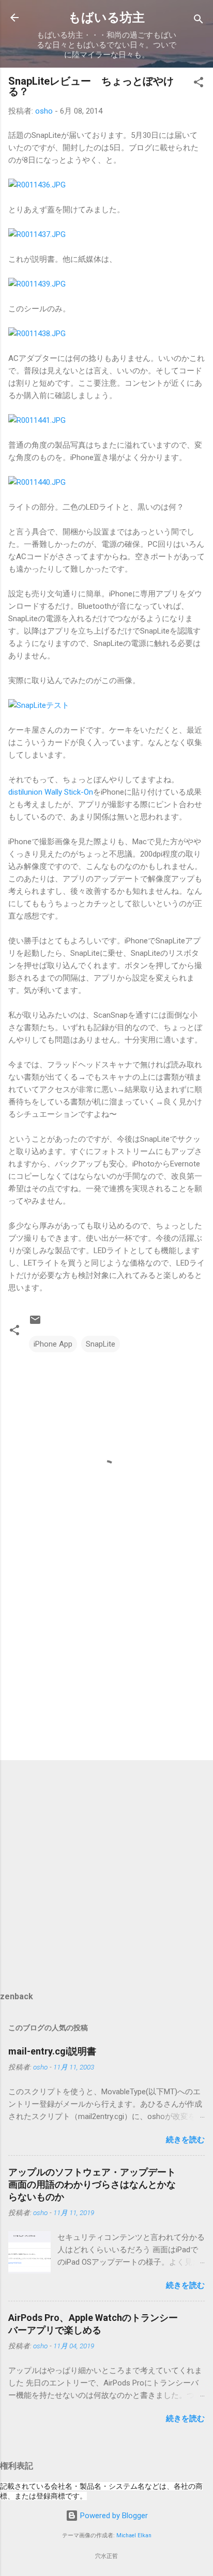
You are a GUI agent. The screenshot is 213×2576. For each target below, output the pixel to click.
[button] (199, 84)
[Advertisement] (106, 1671)
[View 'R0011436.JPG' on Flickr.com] (37, 185)
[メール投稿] (35, 1323)
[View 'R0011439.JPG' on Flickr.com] (37, 284)
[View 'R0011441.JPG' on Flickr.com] (37, 420)
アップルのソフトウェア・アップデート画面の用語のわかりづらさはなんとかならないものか (92, 2184)
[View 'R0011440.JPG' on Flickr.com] (37, 482)
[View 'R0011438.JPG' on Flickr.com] (37, 334)
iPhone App (53, 1344)
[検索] (199, 21)
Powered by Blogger (113, 2516)
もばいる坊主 (106, 18)
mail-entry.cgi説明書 (52, 2051)
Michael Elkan (134, 2535)
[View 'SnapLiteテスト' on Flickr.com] (39, 705)
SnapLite (101, 1344)
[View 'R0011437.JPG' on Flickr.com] (37, 234)
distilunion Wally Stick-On (51, 792)
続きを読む (185, 2140)
